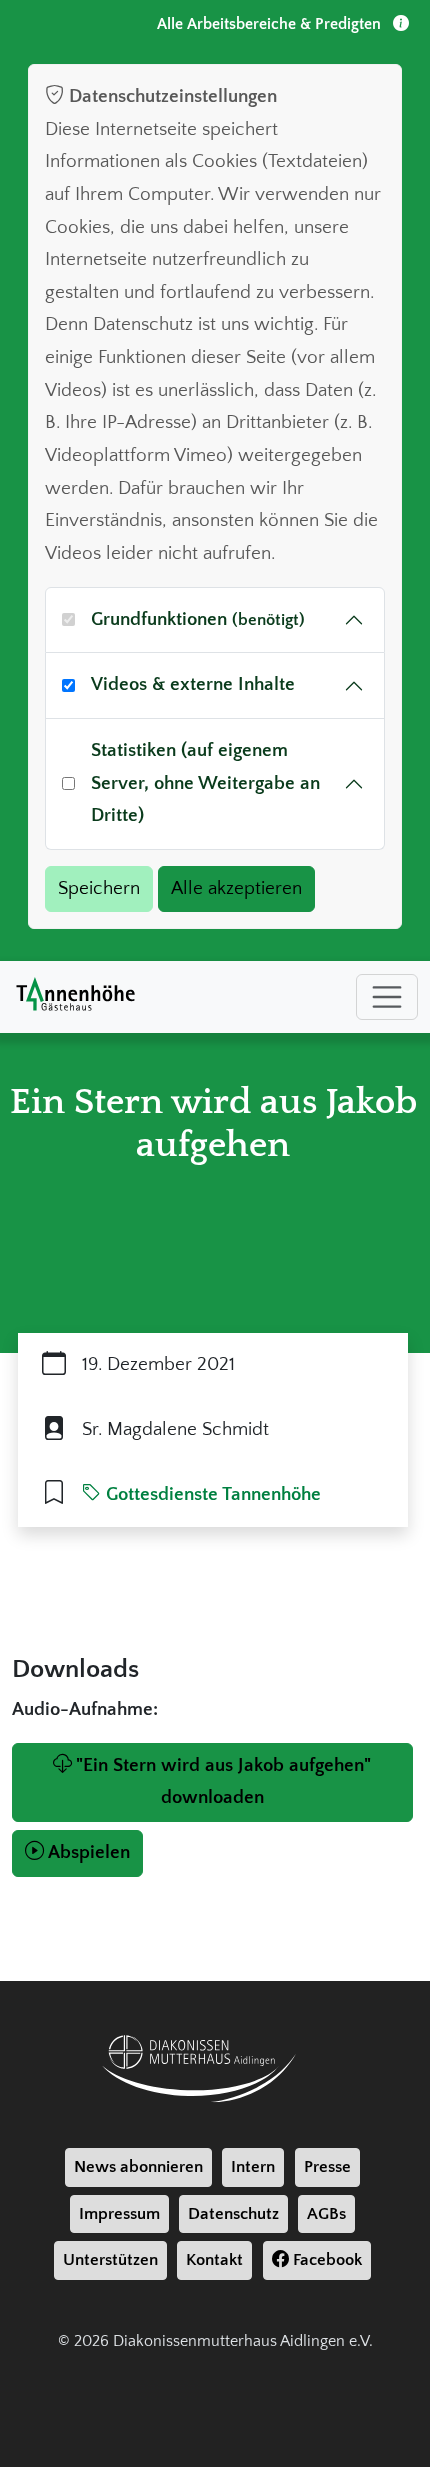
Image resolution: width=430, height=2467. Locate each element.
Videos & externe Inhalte (193, 684)
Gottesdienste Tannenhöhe (211, 1494)
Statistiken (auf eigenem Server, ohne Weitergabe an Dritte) (205, 783)
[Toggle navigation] (387, 997)
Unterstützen (110, 2260)
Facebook (325, 2260)
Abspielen (89, 1852)
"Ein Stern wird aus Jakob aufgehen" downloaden (223, 1782)
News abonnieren (138, 2167)
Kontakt (214, 2260)
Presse (327, 2167)
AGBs (326, 2214)
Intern (253, 2167)
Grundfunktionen (198, 619)
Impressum (119, 2214)
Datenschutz (233, 2214)
